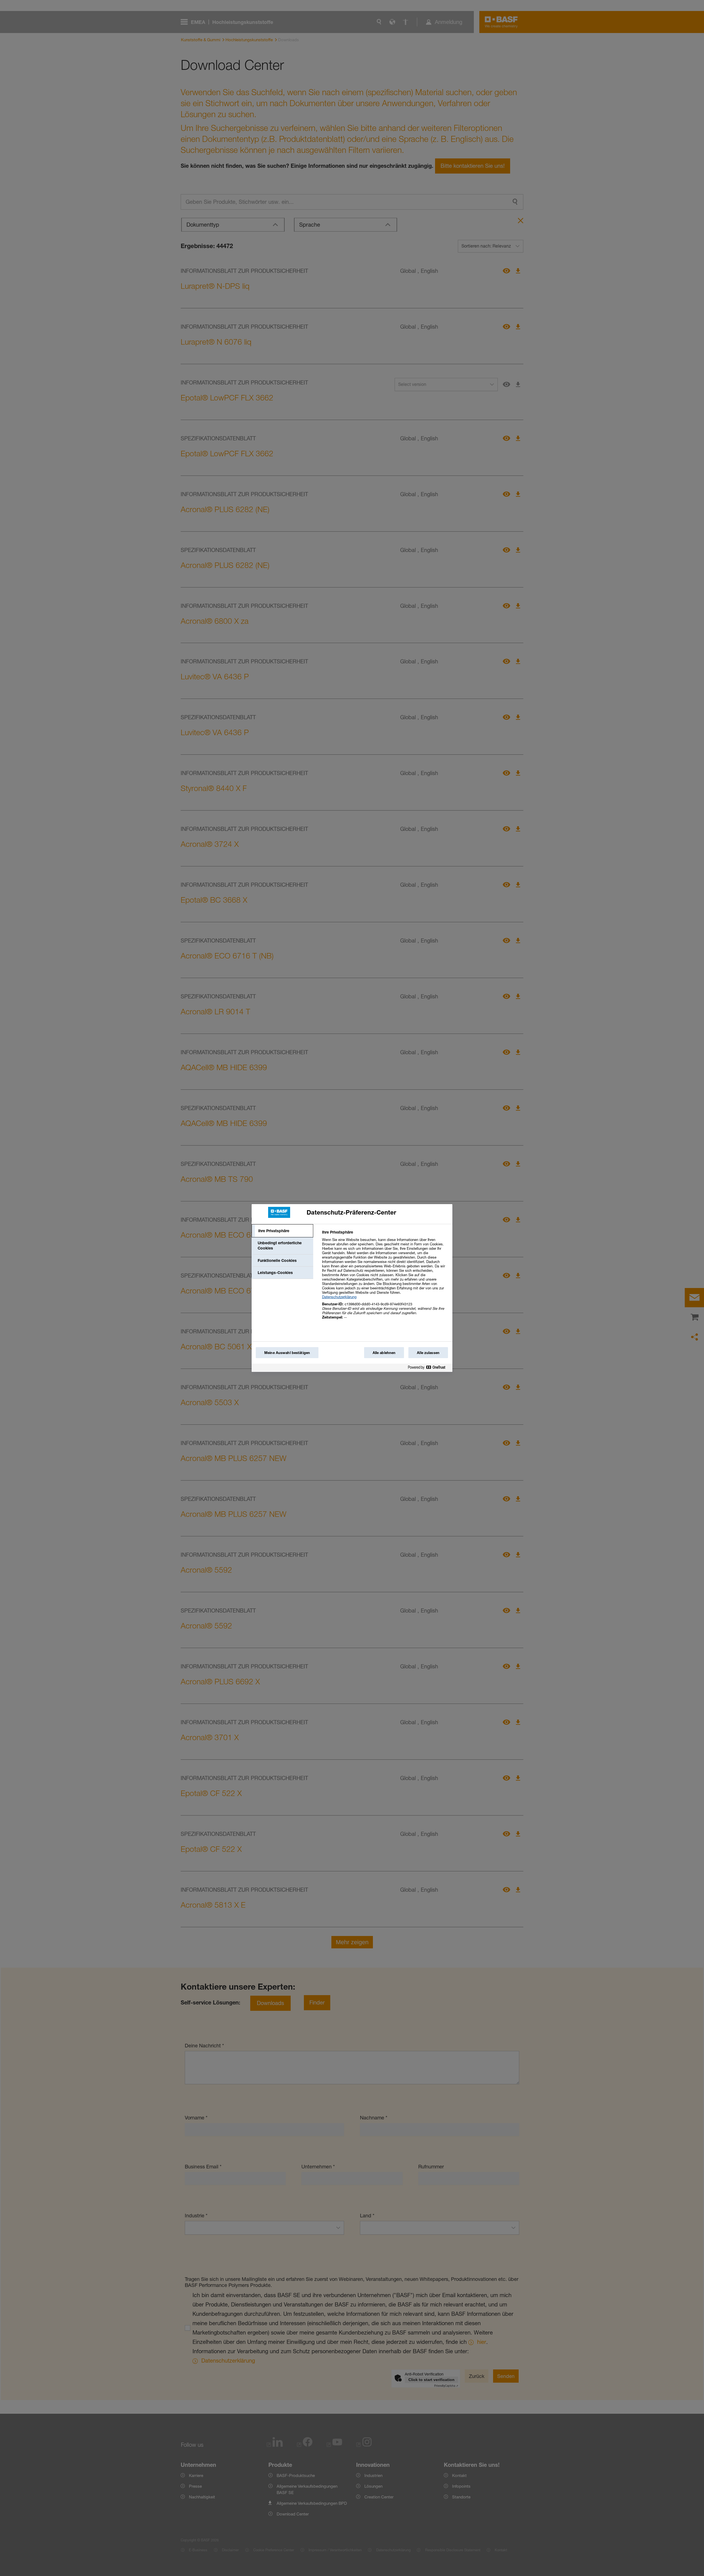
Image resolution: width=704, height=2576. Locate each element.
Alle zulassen (428, 1353)
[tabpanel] (385, 1278)
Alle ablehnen (384, 1353)
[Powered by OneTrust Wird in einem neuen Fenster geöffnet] (429, 1368)
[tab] (282, 1231)
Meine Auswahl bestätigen (287, 1353)
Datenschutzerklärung (339, 1297)
